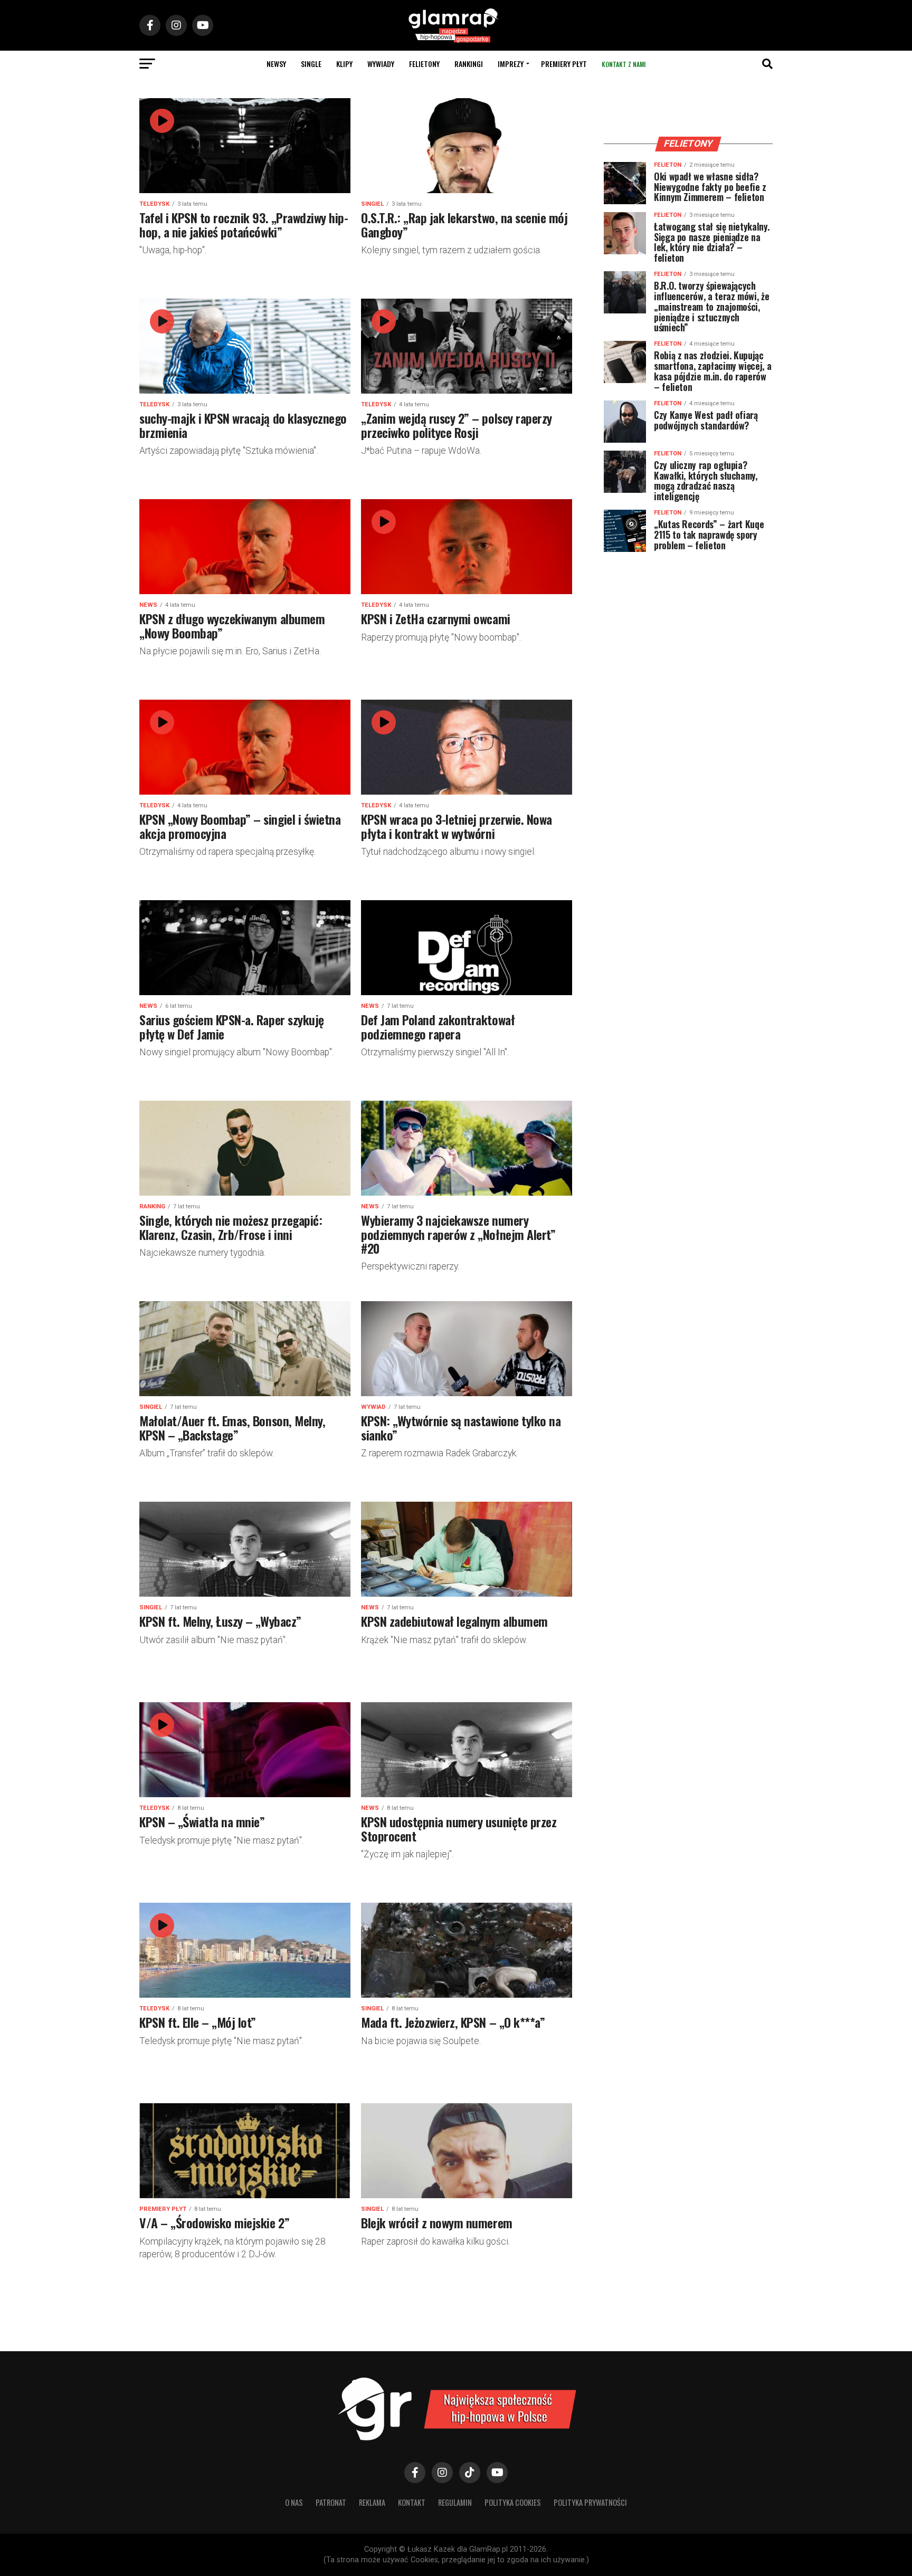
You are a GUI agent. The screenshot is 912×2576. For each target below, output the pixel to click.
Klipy (344, 64)
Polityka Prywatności (590, 2502)
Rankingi (469, 64)
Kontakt (412, 2502)
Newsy (276, 64)
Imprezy (511, 64)
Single (311, 64)
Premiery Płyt (564, 64)
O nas (294, 2502)
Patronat (331, 2502)
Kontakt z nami (624, 64)
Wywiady (381, 64)
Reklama (372, 2502)
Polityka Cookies (513, 2502)
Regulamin (455, 2502)
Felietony (424, 64)
